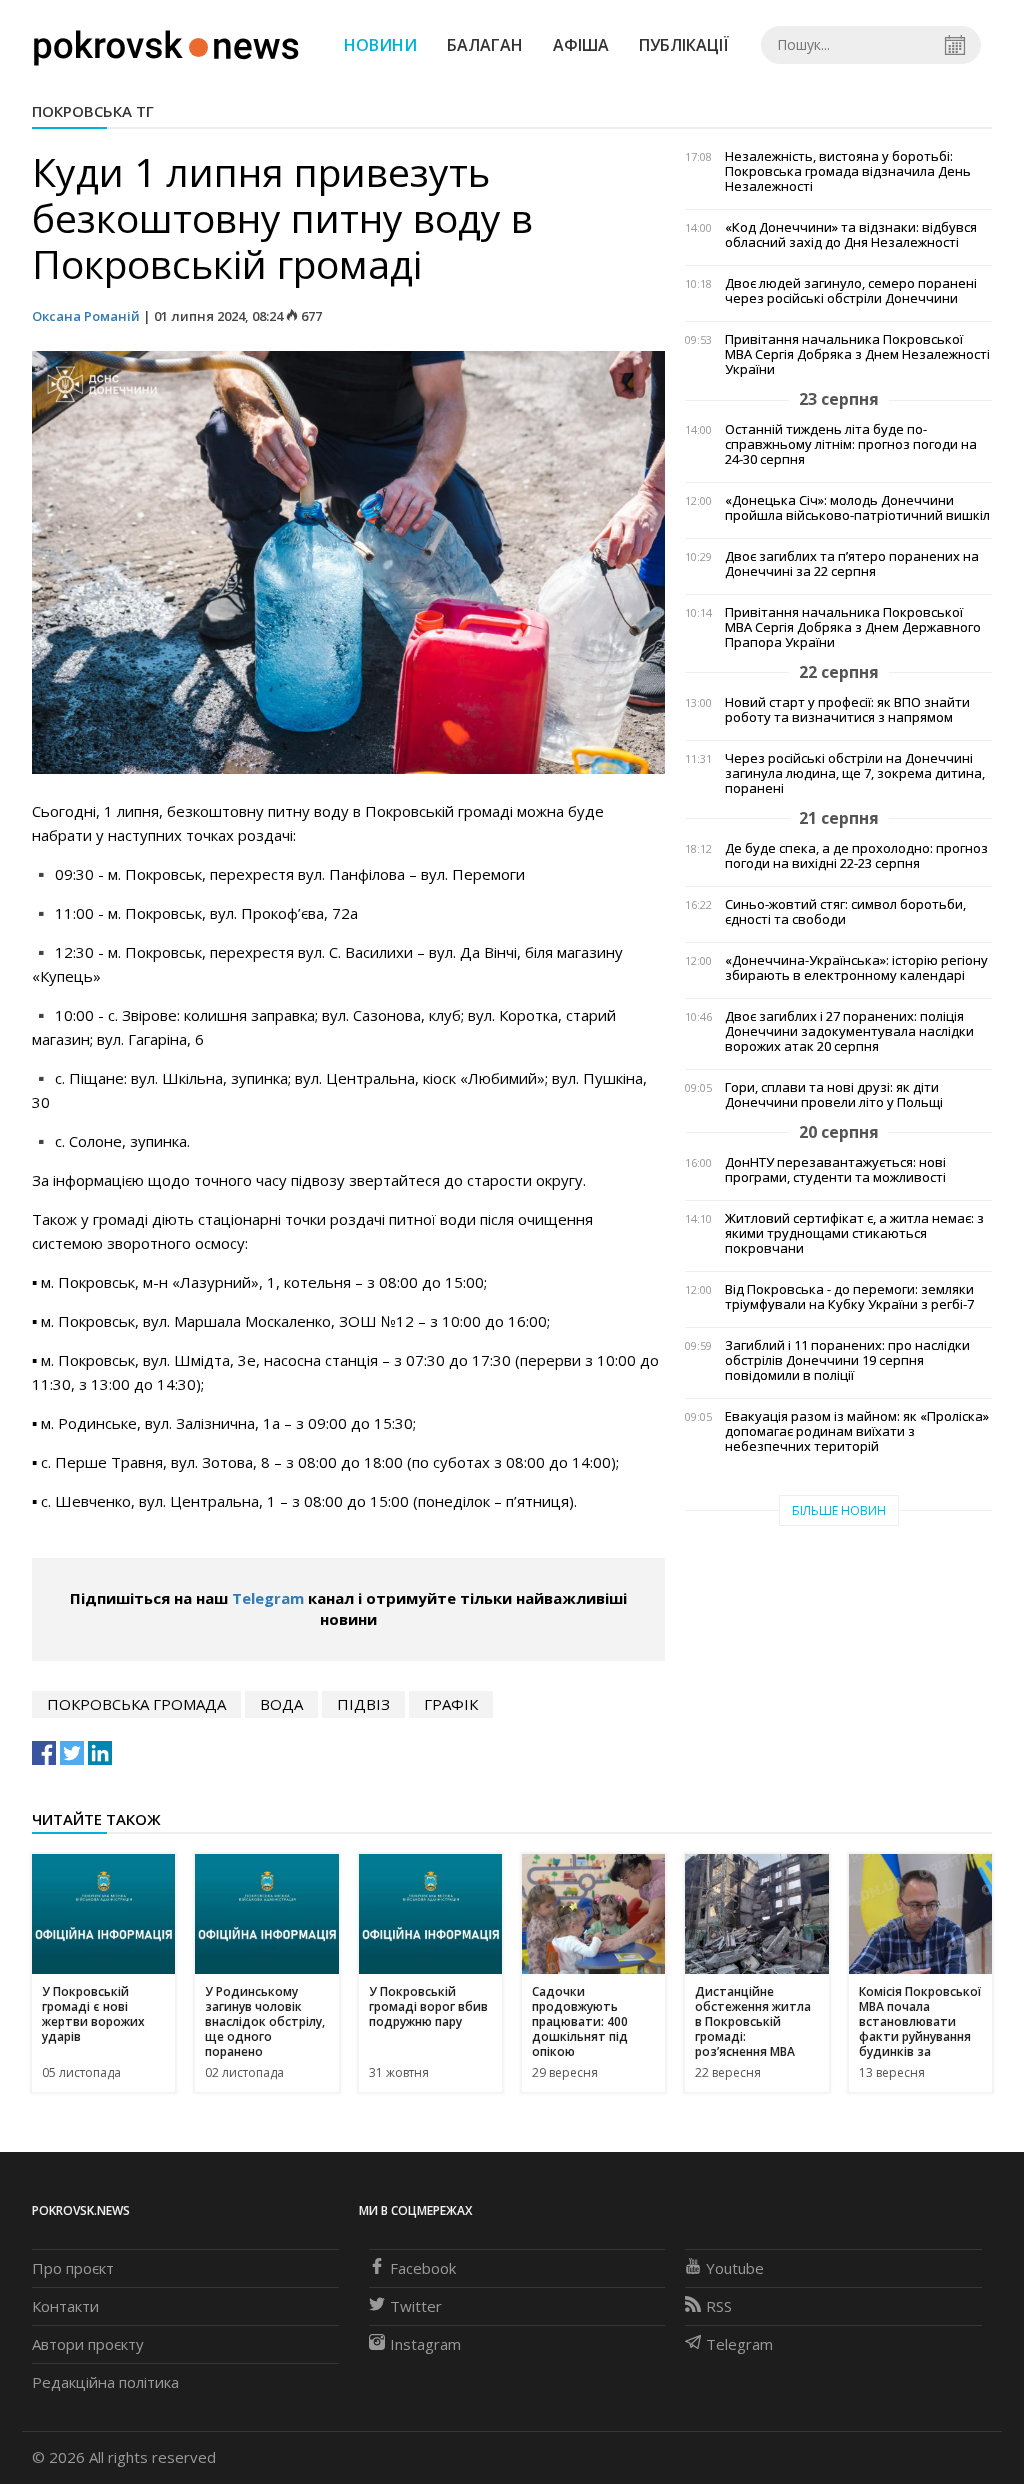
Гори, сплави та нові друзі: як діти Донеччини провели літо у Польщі (834, 1095)
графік (451, 1704)
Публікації (684, 45)
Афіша (581, 45)
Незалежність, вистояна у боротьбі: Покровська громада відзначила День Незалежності (848, 171)
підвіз (363, 1704)
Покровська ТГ (93, 111)
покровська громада (136, 1704)
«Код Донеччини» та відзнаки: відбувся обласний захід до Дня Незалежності (851, 235)
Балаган (485, 45)
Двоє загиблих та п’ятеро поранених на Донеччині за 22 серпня (852, 564)
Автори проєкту (88, 2344)
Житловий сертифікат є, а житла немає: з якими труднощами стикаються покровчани (854, 1233)
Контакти (65, 2306)
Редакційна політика (105, 2382)
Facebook (423, 2268)
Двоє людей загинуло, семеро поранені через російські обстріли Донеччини (851, 291)
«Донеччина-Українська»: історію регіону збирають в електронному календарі (856, 968)
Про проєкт (73, 2268)
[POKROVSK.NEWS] (166, 43)
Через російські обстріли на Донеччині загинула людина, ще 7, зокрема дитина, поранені (855, 773)
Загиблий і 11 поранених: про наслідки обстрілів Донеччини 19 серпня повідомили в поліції (847, 1360)
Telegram (268, 1598)
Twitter (416, 2306)
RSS (719, 2306)
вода (281, 1704)
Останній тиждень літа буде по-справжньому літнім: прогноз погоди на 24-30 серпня (851, 444)
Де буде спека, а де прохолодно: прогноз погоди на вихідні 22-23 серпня (856, 856)
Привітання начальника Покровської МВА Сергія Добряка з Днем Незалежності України (857, 354)
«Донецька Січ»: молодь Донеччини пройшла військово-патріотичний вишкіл (857, 508)
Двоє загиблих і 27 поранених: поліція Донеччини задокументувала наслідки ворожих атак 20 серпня (849, 1031)
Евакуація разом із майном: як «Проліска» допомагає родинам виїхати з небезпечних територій (857, 1431)
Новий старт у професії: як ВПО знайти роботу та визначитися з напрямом (847, 710)
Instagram (425, 2344)
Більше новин (839, 1510)
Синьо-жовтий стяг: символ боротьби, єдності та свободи (845, 912)
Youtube (735, 2268)
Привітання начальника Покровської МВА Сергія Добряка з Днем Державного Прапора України (853, 627)
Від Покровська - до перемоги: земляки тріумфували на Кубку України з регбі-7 (849, 1297)
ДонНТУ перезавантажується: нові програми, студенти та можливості (835, 1170)
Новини (380, 45)
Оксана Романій (86, 316)
